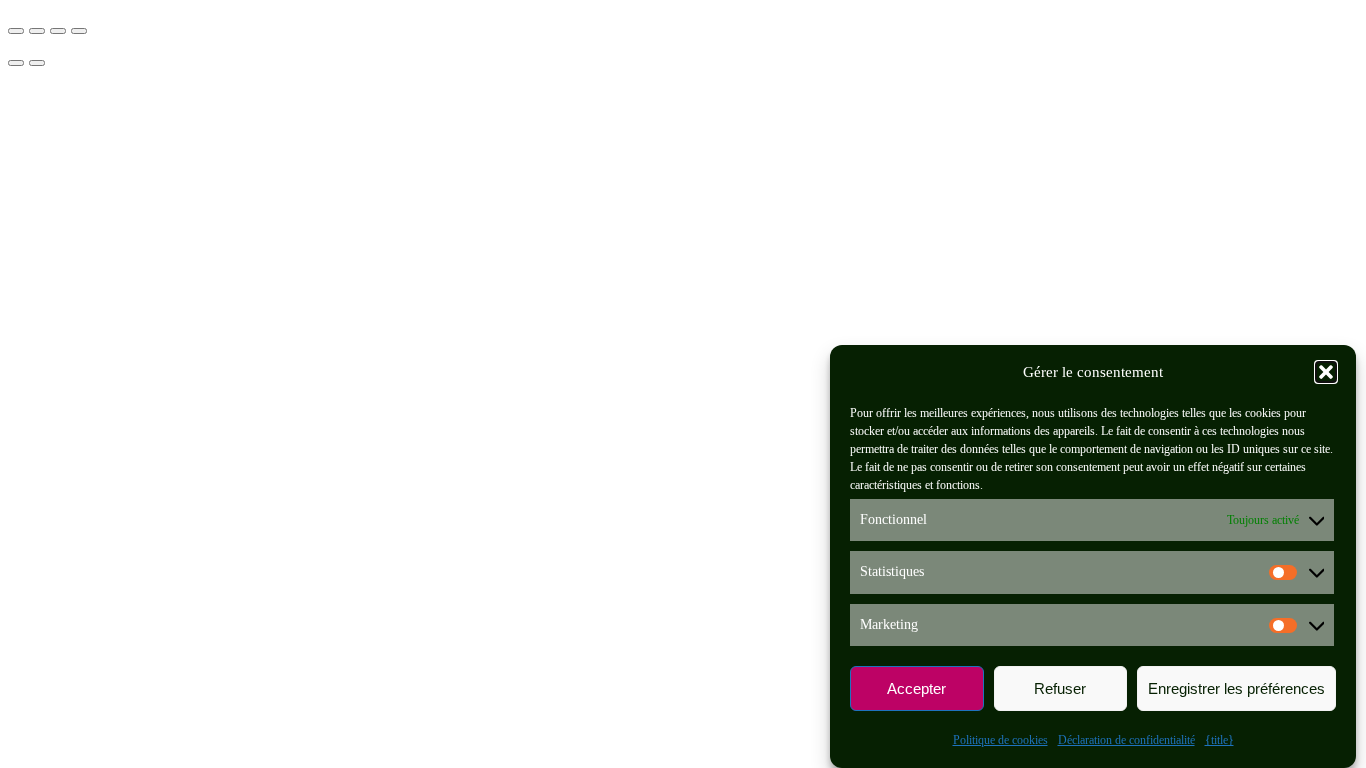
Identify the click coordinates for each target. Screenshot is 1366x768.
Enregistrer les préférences (1236, 688)
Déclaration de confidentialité (1126, 740)
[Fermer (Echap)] (79, 31)
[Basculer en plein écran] (37, 31)
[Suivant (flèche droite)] (37, 63)
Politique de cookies (1000, 740)
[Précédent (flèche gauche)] (16, 63)
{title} (1219, 740)
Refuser (1060, 688)
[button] (1326, 372)
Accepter (916, 688)
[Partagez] (58, 31)
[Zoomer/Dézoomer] (16, 31)
